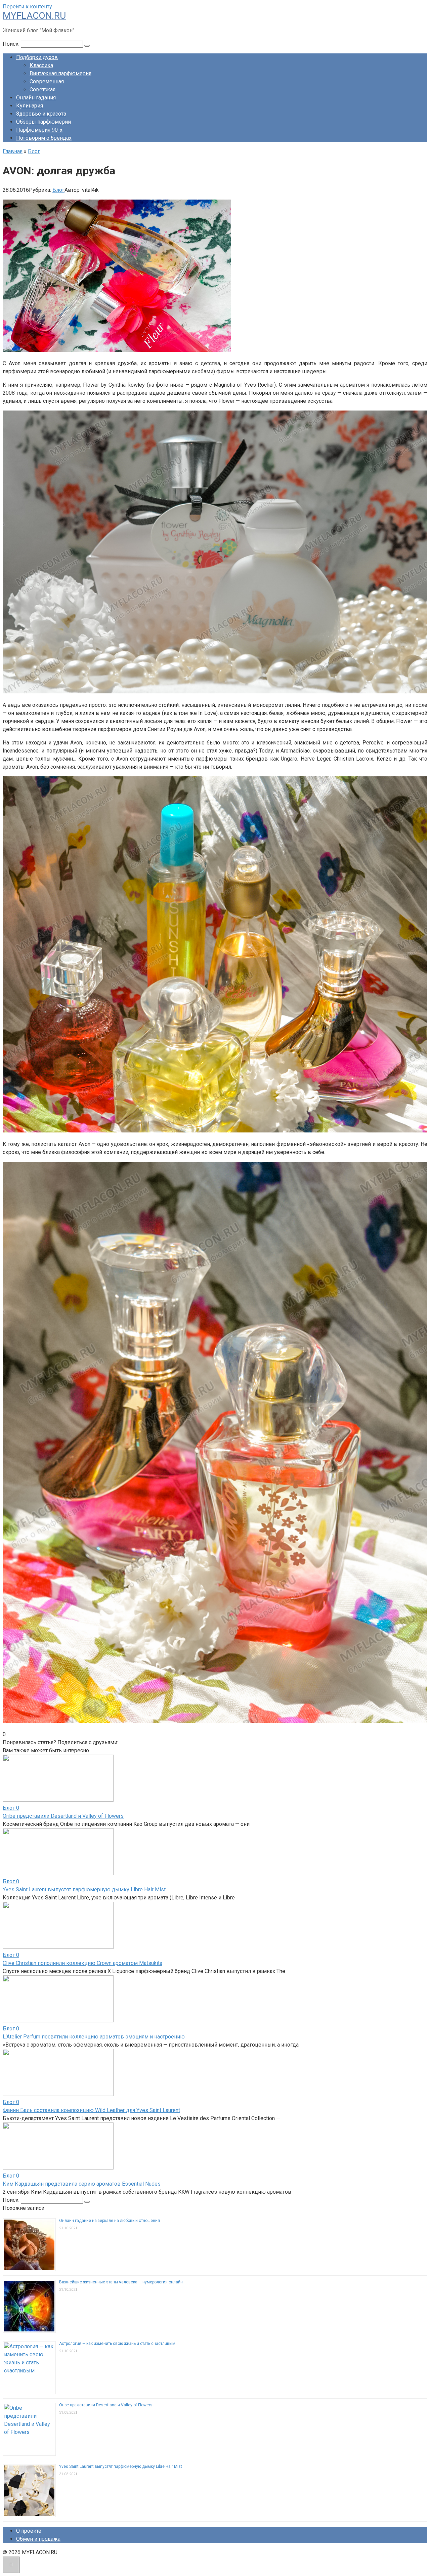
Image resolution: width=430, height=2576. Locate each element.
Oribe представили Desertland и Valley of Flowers (63, 1816)
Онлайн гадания (36, 98)
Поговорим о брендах (44, 138)
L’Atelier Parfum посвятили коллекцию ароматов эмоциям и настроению (94, 2037)
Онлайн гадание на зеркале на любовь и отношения (110, 2221)
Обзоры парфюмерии (44, 122)
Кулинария (30, 106)
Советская (42, 90)
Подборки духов (37, 57)
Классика (41, 65)
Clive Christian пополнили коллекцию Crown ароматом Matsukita (82, 1963)
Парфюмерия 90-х (39, 130)
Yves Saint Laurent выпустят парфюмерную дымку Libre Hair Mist (84, 1890)
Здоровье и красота (41, 114)
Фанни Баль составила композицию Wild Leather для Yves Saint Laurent (91, 2110)
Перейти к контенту (27, 7)
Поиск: (12, 44)
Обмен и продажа (38, 2539)
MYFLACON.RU (34, 16)
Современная (47, 81)
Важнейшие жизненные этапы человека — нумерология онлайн (121, 2282)
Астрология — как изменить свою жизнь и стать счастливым (117, 2344)
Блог (58, 190)
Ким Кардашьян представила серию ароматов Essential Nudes (82, 2184)
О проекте (29, 2531)
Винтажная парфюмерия (60, 73)
